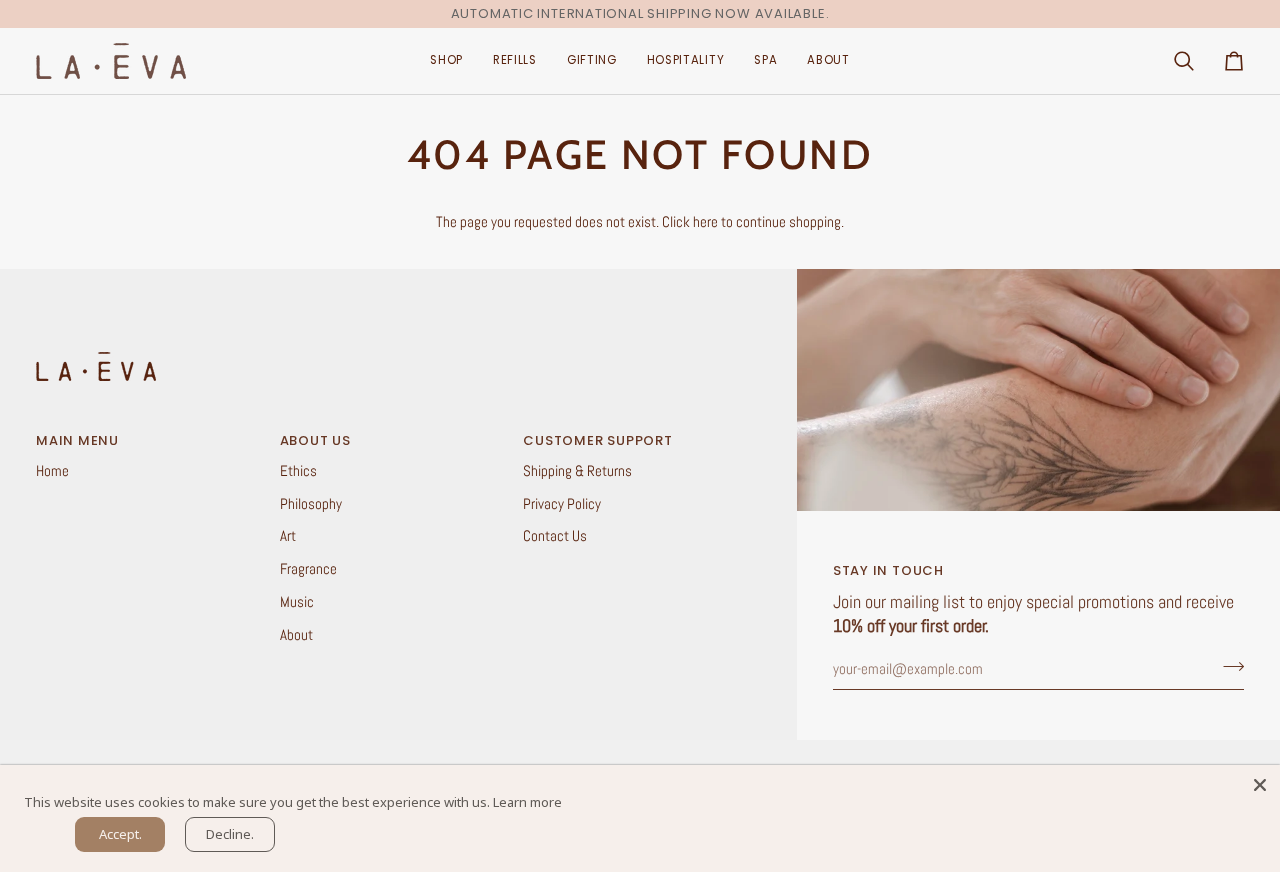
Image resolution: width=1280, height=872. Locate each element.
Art (288, 536)
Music (297, 602)
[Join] (1227, 667)
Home (52, 471)
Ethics (298, 471)
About (296, 635)
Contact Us (555, 536)
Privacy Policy (562, 504)
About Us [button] (315, 440)
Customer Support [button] (597, 440)
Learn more (527, 802)
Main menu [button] (77, 440)
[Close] (1260, 785)
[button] (446, 61)
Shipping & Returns (577, 471)
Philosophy (311, 504)
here (705, 222)
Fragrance (308, 569)
